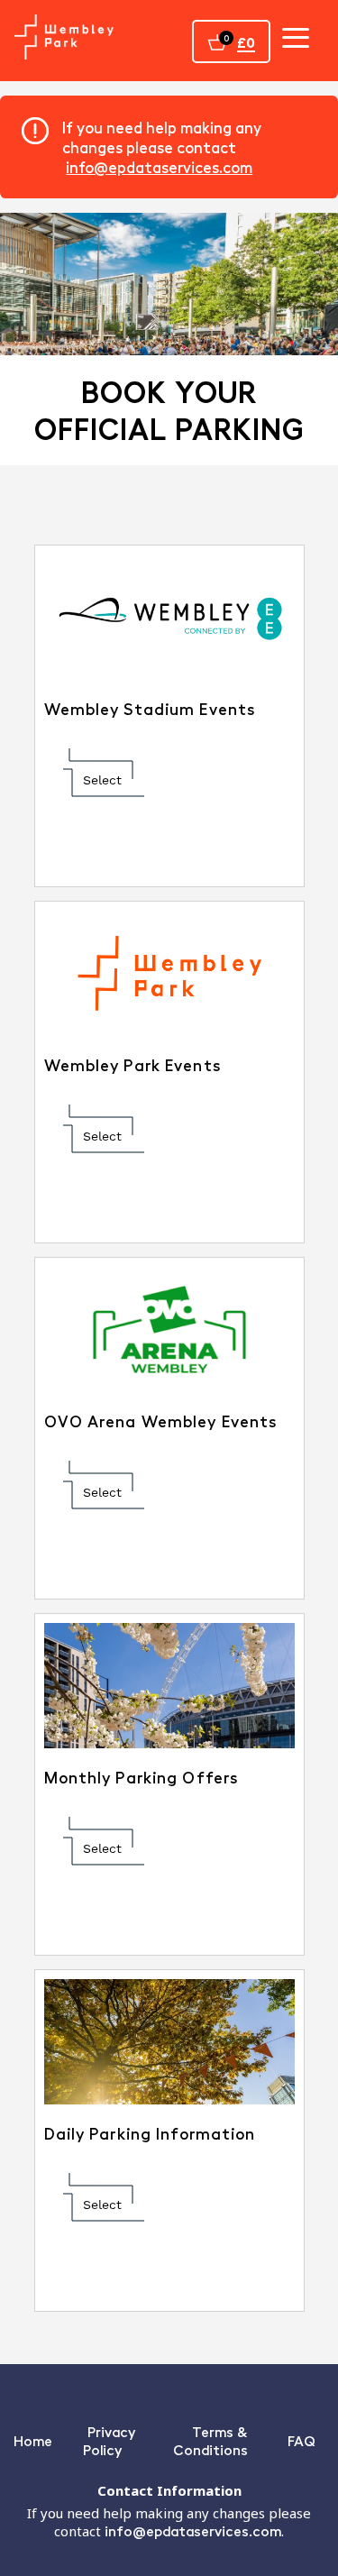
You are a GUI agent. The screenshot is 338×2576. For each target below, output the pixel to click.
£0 (246, 42)
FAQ (301, 2440)
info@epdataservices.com (159, 167)
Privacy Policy (109, 2440)
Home (33, 2440)
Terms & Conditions (210, 2440)
